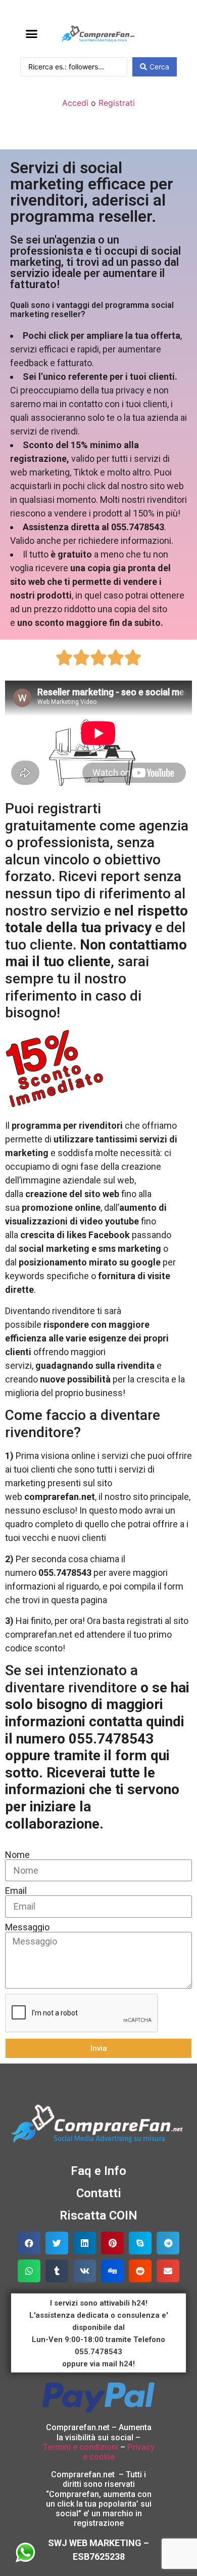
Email (16, 1891)
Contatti (99, 2193)
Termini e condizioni (81, 2447)
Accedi (75, 103)
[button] (32, 34)
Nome (17, 1855)
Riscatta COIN (98, 2215)
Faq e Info (98, 2171)
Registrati (117, 103)
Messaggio (27, 1927)
